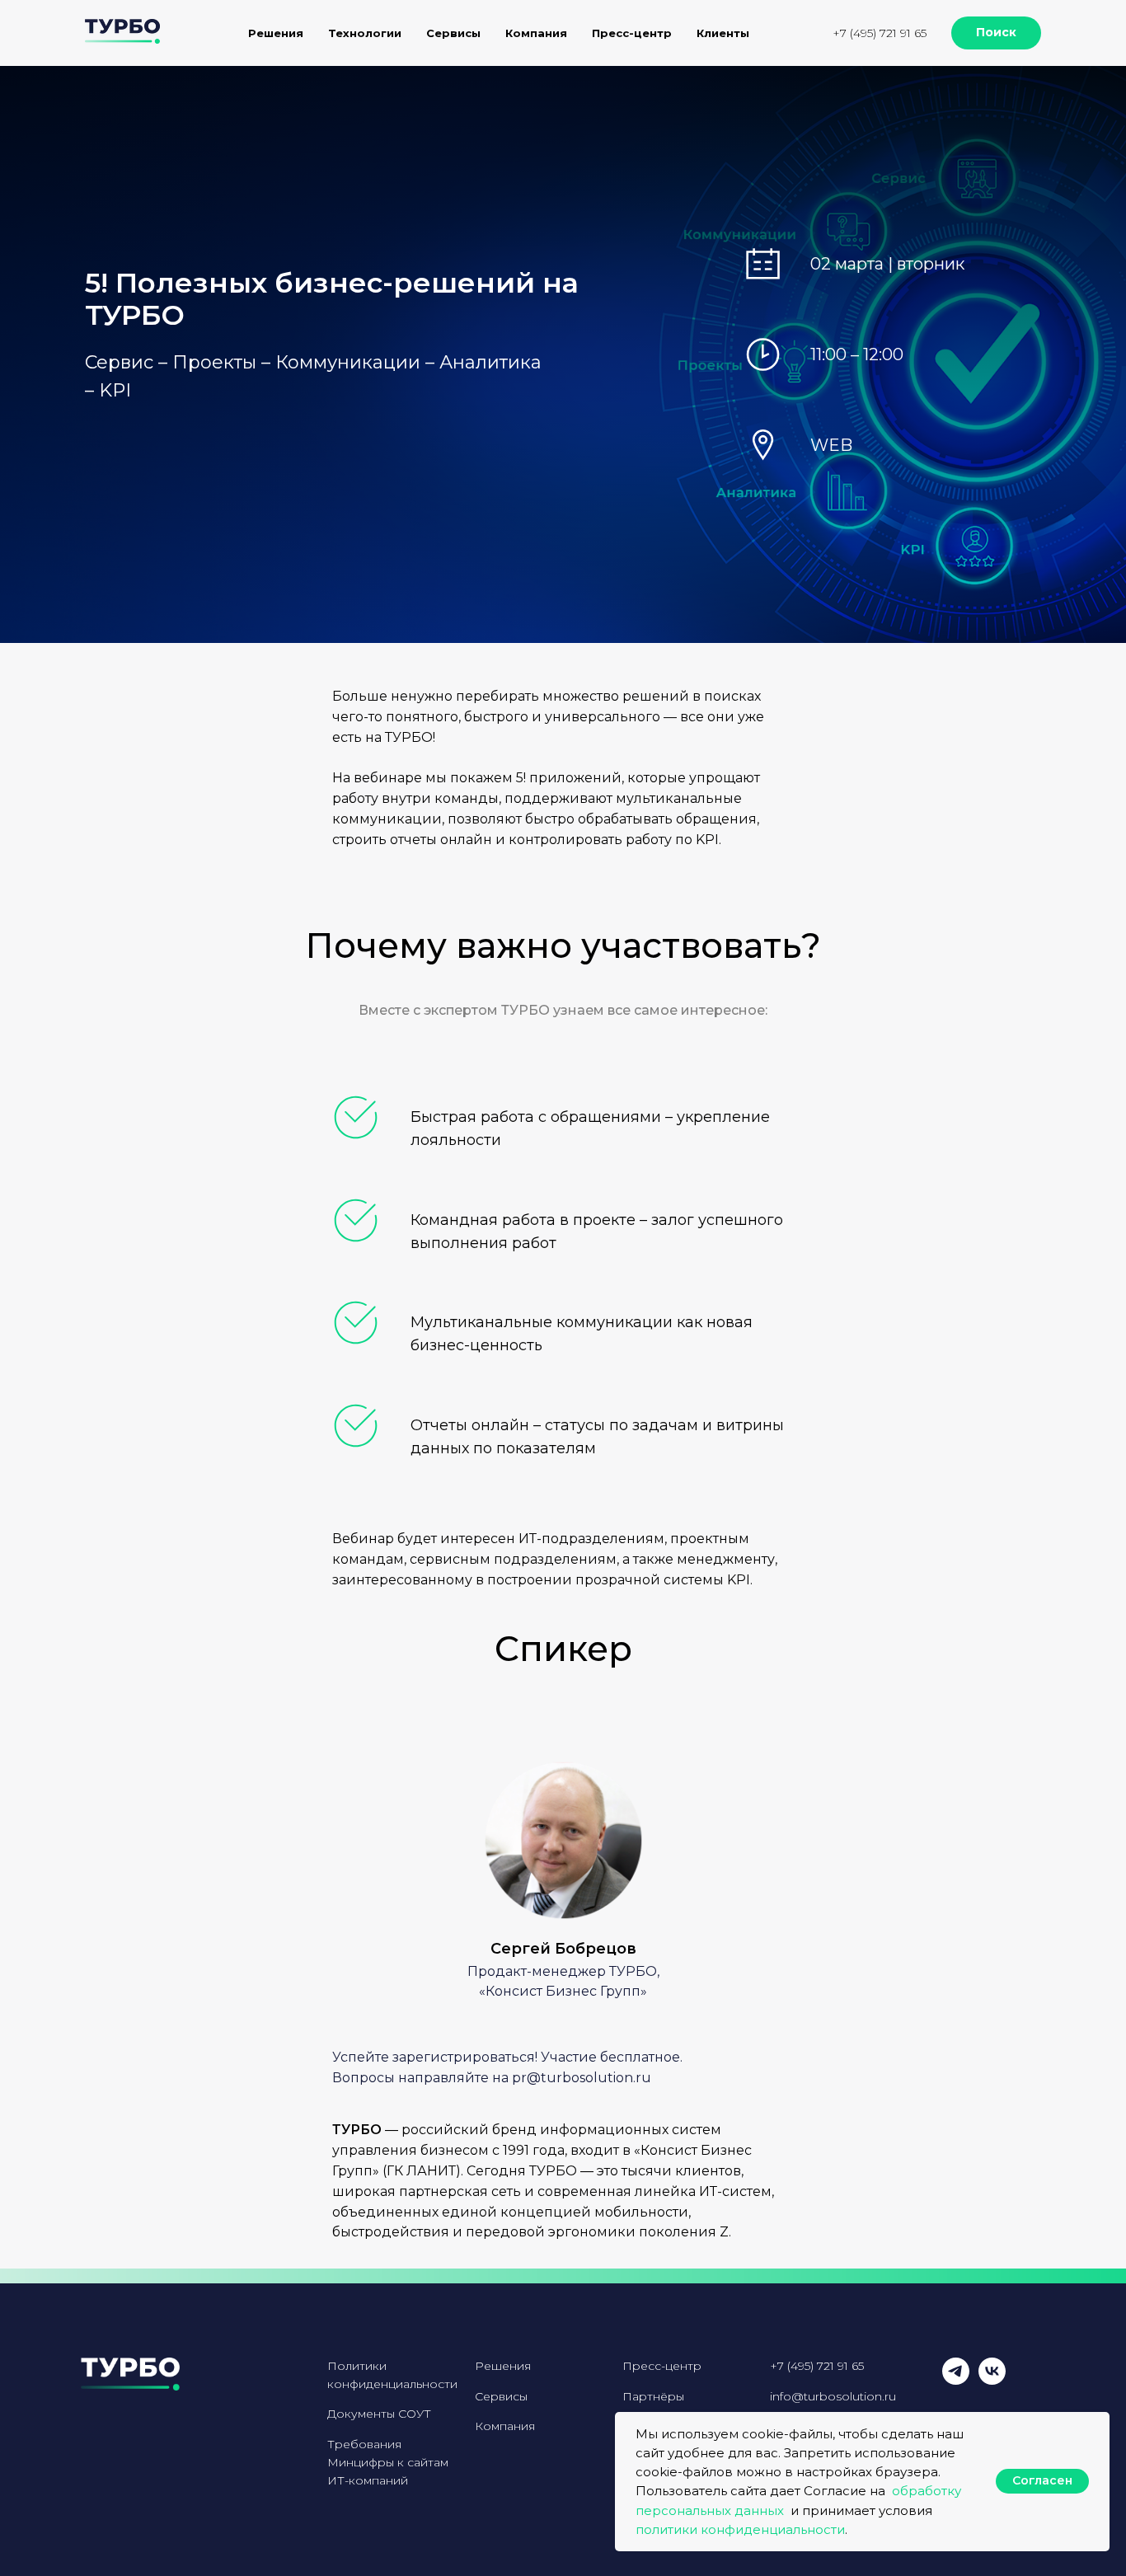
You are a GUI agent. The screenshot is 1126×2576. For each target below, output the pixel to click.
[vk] (992, 2380)
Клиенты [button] (723, 33)
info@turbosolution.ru (833, 2396)
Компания (505, 2426)
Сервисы (501, 2396)
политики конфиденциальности (740, 2529)
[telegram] (956, 2380)
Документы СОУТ (379, 2414)
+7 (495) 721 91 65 (880, 33)
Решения (503, 2366)
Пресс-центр (632, 33)
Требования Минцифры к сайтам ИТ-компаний (388, 2462)
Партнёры (653, 2396)
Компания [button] (536, 33)
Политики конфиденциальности (392, 2375)
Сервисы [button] (453, 33)
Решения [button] (276, 33)
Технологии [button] (365, 33)
